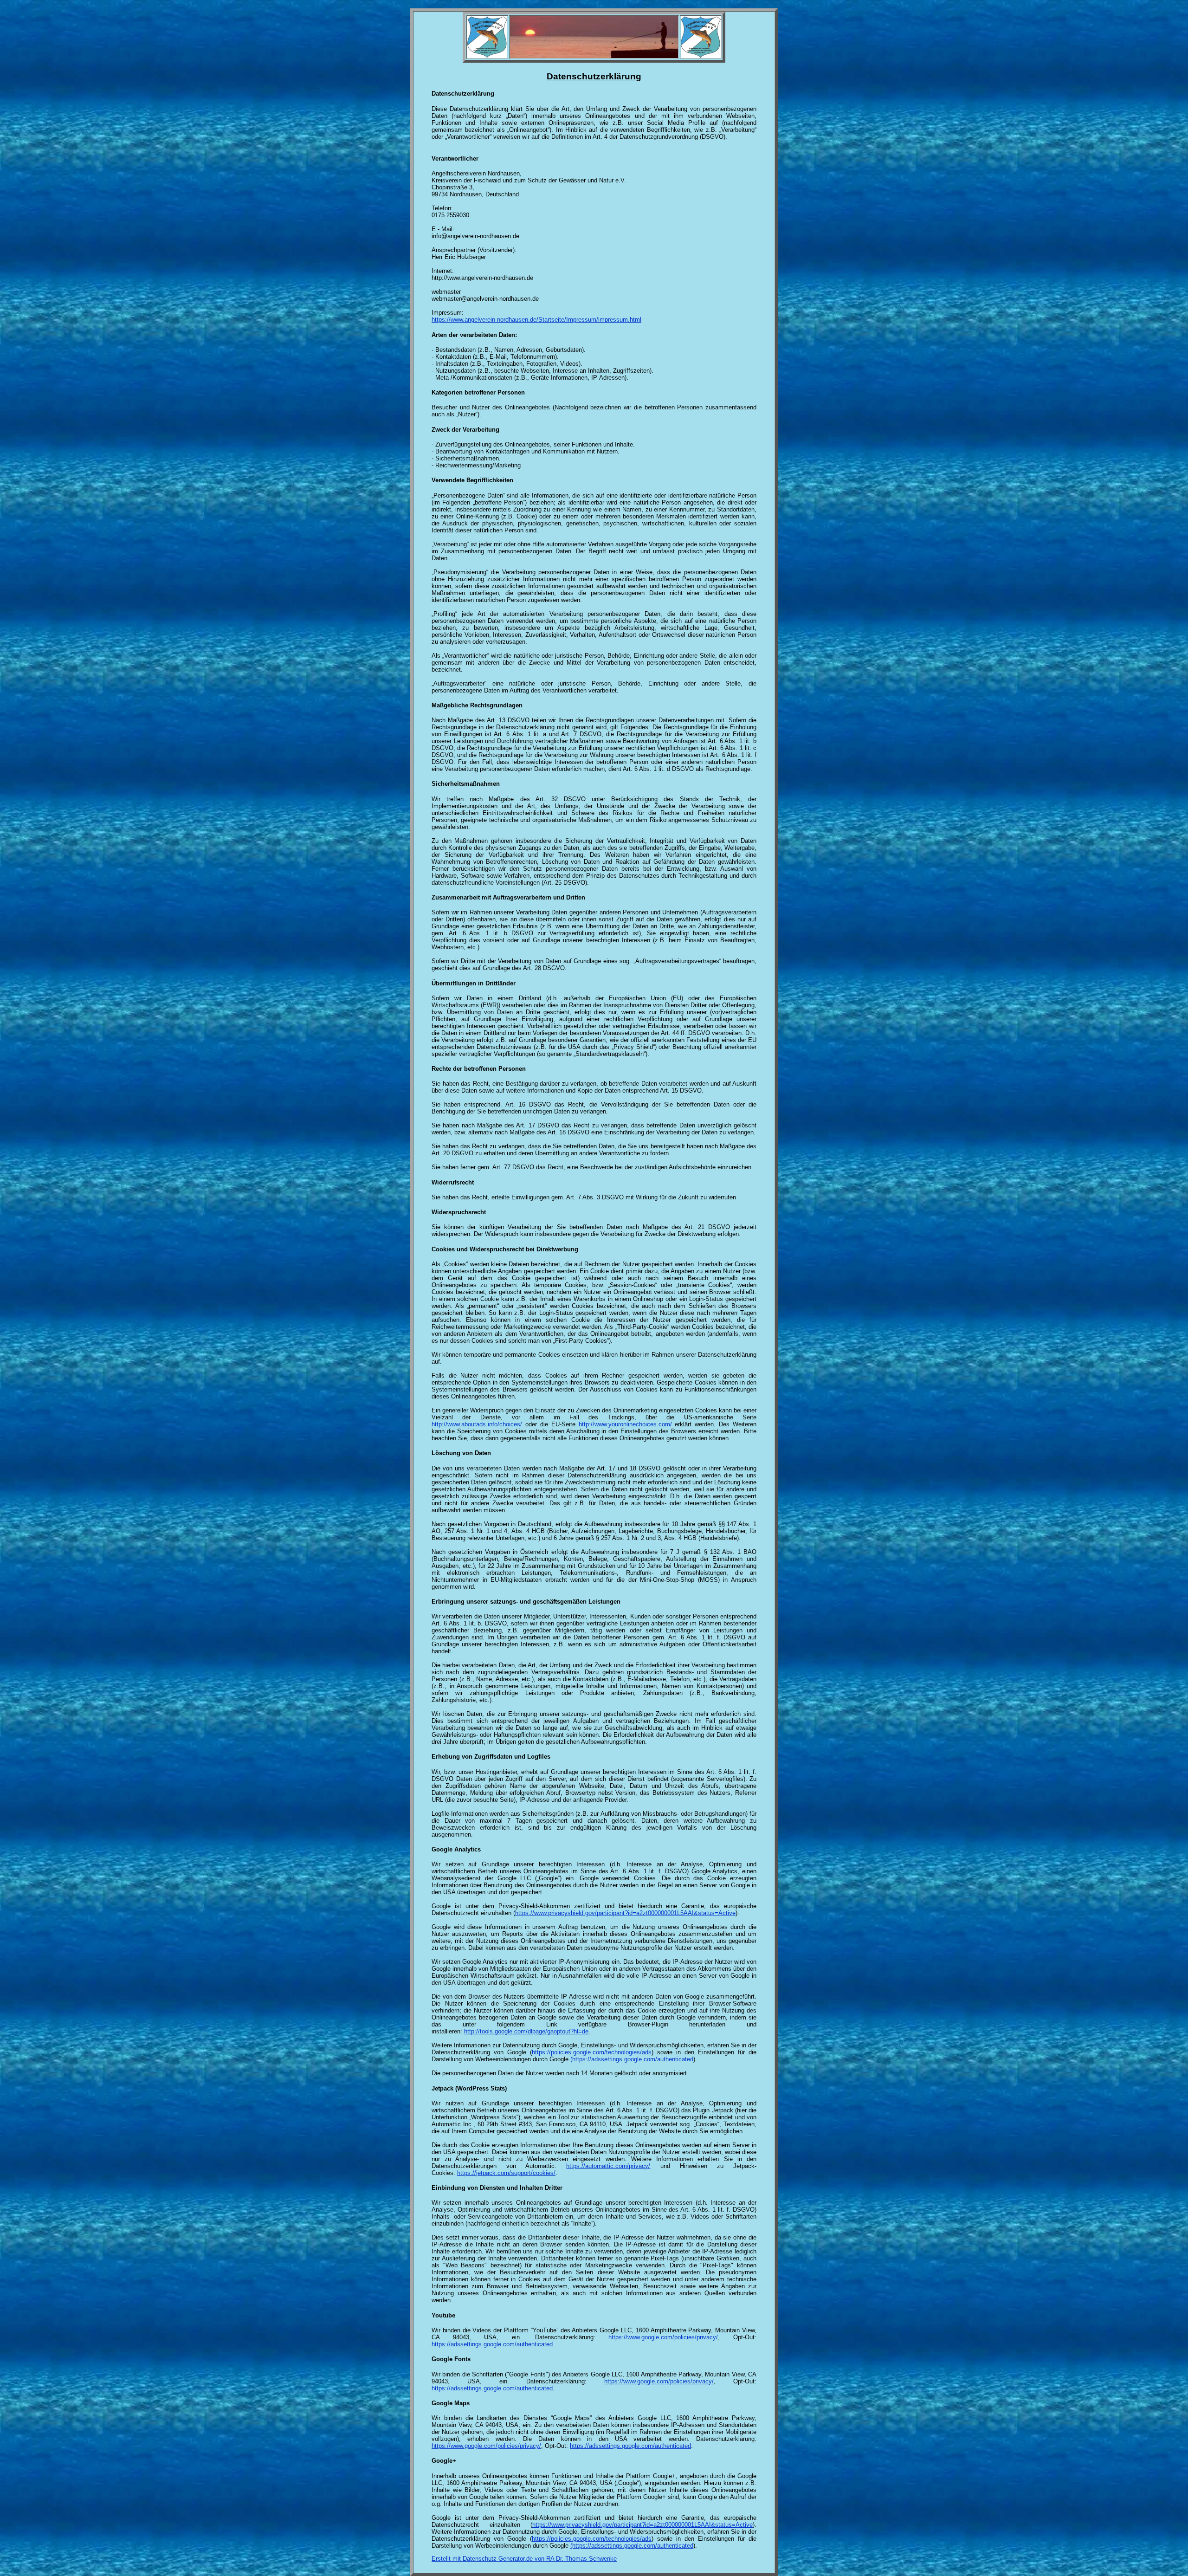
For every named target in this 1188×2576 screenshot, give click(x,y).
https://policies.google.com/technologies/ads (592, 2052)
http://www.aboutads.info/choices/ (477, 1424)
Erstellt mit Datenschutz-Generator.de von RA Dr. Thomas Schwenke (524, 2559)
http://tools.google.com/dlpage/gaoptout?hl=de (526, 2031)
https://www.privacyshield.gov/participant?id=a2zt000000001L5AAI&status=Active (625, 1913)
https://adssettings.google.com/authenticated (492, 2344)
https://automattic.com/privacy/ (608, 2166)
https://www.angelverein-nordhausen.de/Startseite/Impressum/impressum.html (536, 320)
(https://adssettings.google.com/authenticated (632, 2059)
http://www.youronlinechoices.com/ (625, 1424)
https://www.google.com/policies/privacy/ (663, 2337)
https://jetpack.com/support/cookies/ (506, 2173)
